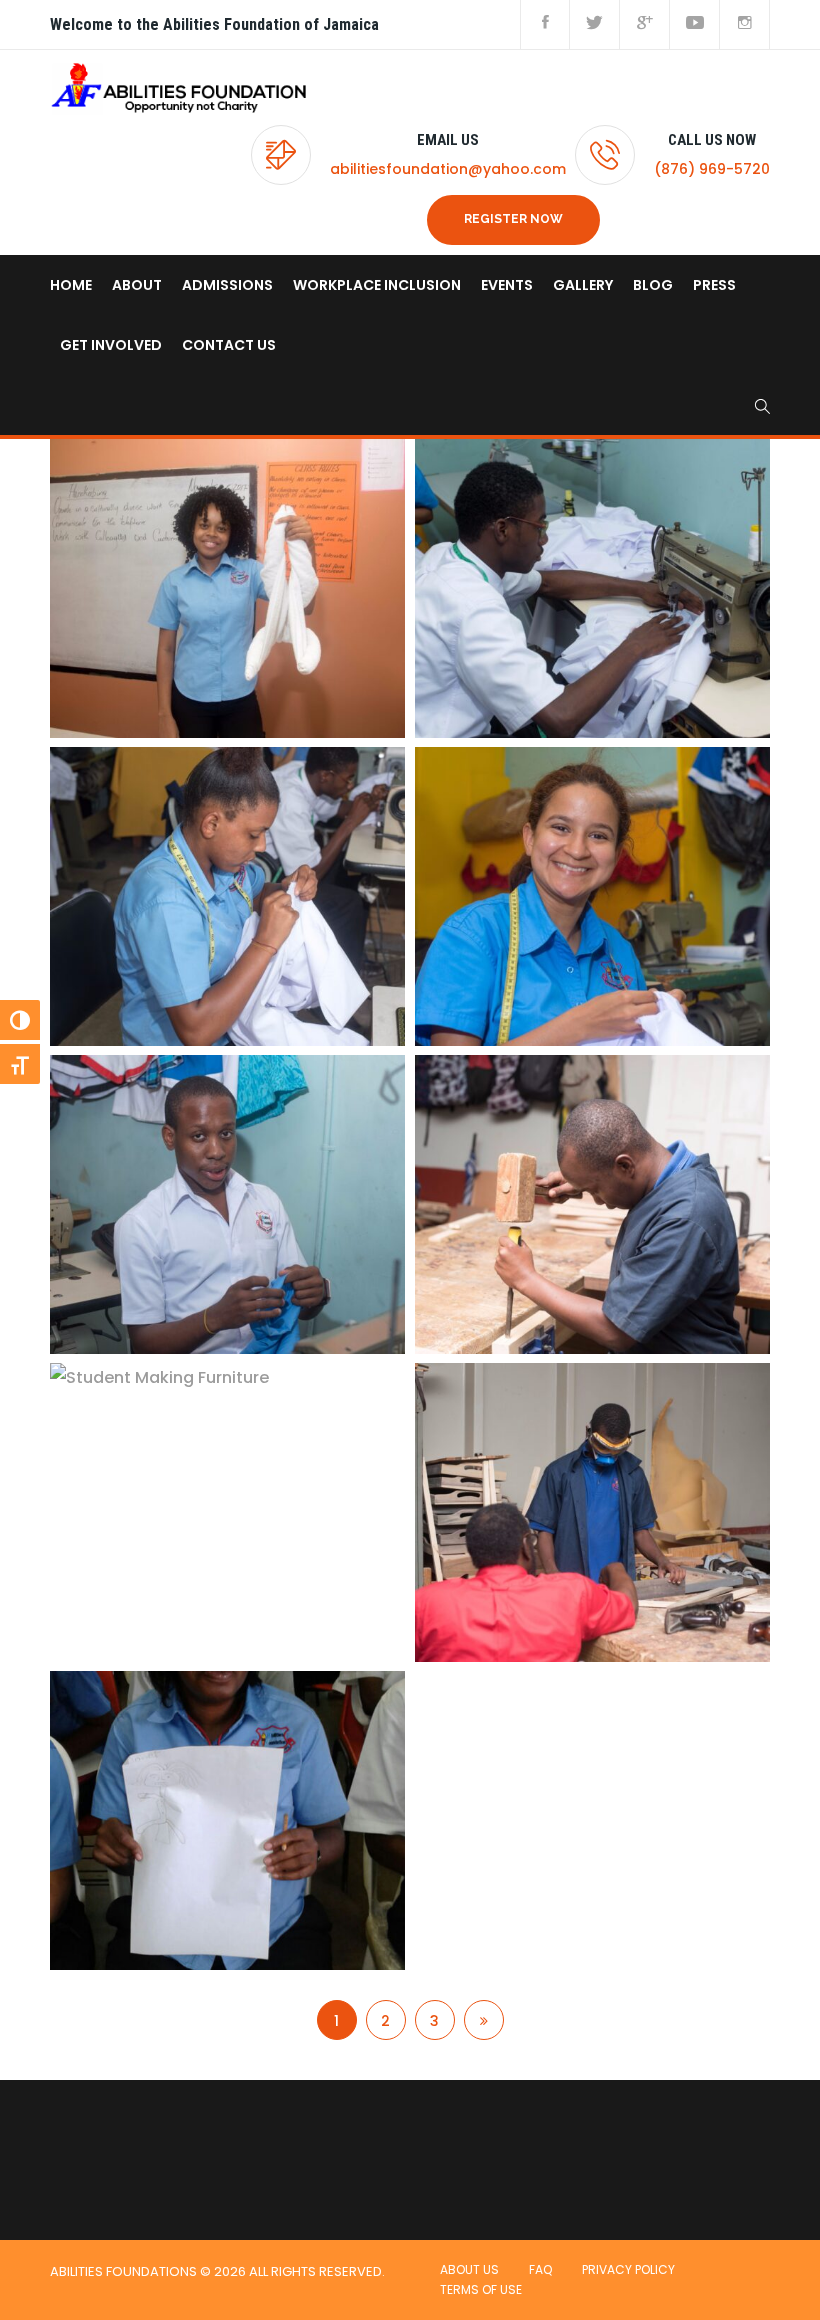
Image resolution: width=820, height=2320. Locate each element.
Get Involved (111, 345)
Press (714, 285)
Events (507, 285)
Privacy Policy (628, 2269)
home (71, 285)
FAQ (540, 2269)
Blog (653, 285)
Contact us (229, 345)
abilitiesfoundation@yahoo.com (448, 169)
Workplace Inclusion (377, 285)
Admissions (227, 285)
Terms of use (481, 2289)
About (137, 285)
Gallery (583, 285)
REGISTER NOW (513, 219)
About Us (469, 2269)
